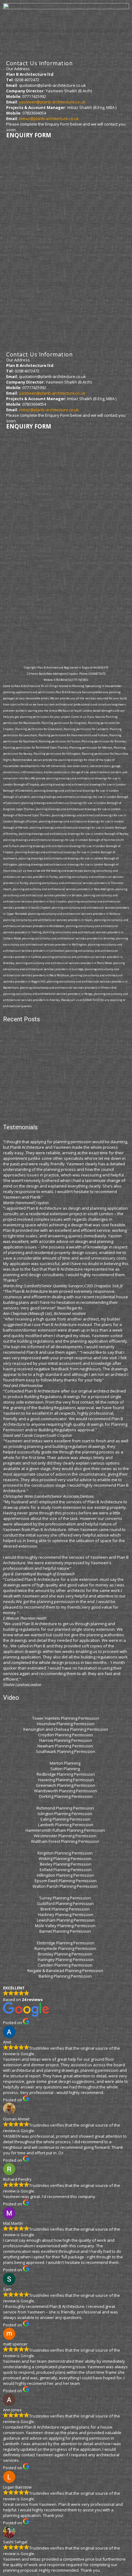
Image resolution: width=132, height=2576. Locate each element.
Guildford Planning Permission (66, 1903)
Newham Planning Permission (66, 1746)
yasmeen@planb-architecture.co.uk (52, 102)
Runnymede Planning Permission (66, 1948)
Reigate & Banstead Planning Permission (66, 1971)
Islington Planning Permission (66, 1814)
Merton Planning (66, 1763)
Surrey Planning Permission (66, 1898)
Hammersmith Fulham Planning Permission (66, 1830)
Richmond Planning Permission (66, 1808)
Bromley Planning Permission (66, 1954)
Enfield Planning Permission (66, 1870)
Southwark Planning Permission (66, 1751)
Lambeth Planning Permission (66, 1825)
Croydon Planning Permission (66, 1735)
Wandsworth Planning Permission (66, 1791)
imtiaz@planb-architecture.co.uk (49, 119)
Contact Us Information (39, 63)
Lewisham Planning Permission (66, 1920)
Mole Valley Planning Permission (66, 1926)
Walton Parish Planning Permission (66, 1886)
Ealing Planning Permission (66, 1819)
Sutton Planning (66, 1769)
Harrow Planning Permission (66, 1740)
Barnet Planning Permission (66, 1931)
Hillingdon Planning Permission (66, 1875)
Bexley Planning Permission (66, 1864)
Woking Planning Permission (66, 1859)
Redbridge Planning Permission (66, 1774)
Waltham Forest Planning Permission (66, 1841)
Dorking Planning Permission (66, 1796)
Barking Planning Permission (66, 1976)
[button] (66, 31)
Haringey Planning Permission (66, 1959)
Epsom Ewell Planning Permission (66, 1881)
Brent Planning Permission (66, 1909)
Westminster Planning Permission (66, 1836)
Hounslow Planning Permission (66, 1724)
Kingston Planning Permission (66, 1853)
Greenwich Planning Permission (66, 1785)
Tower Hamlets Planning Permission (66, 1718)
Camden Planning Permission (66, 1965)
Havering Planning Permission (66, 1780)
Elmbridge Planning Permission (66, 1943)
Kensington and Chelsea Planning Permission (66, 1729)
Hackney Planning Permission (66, 1915)
